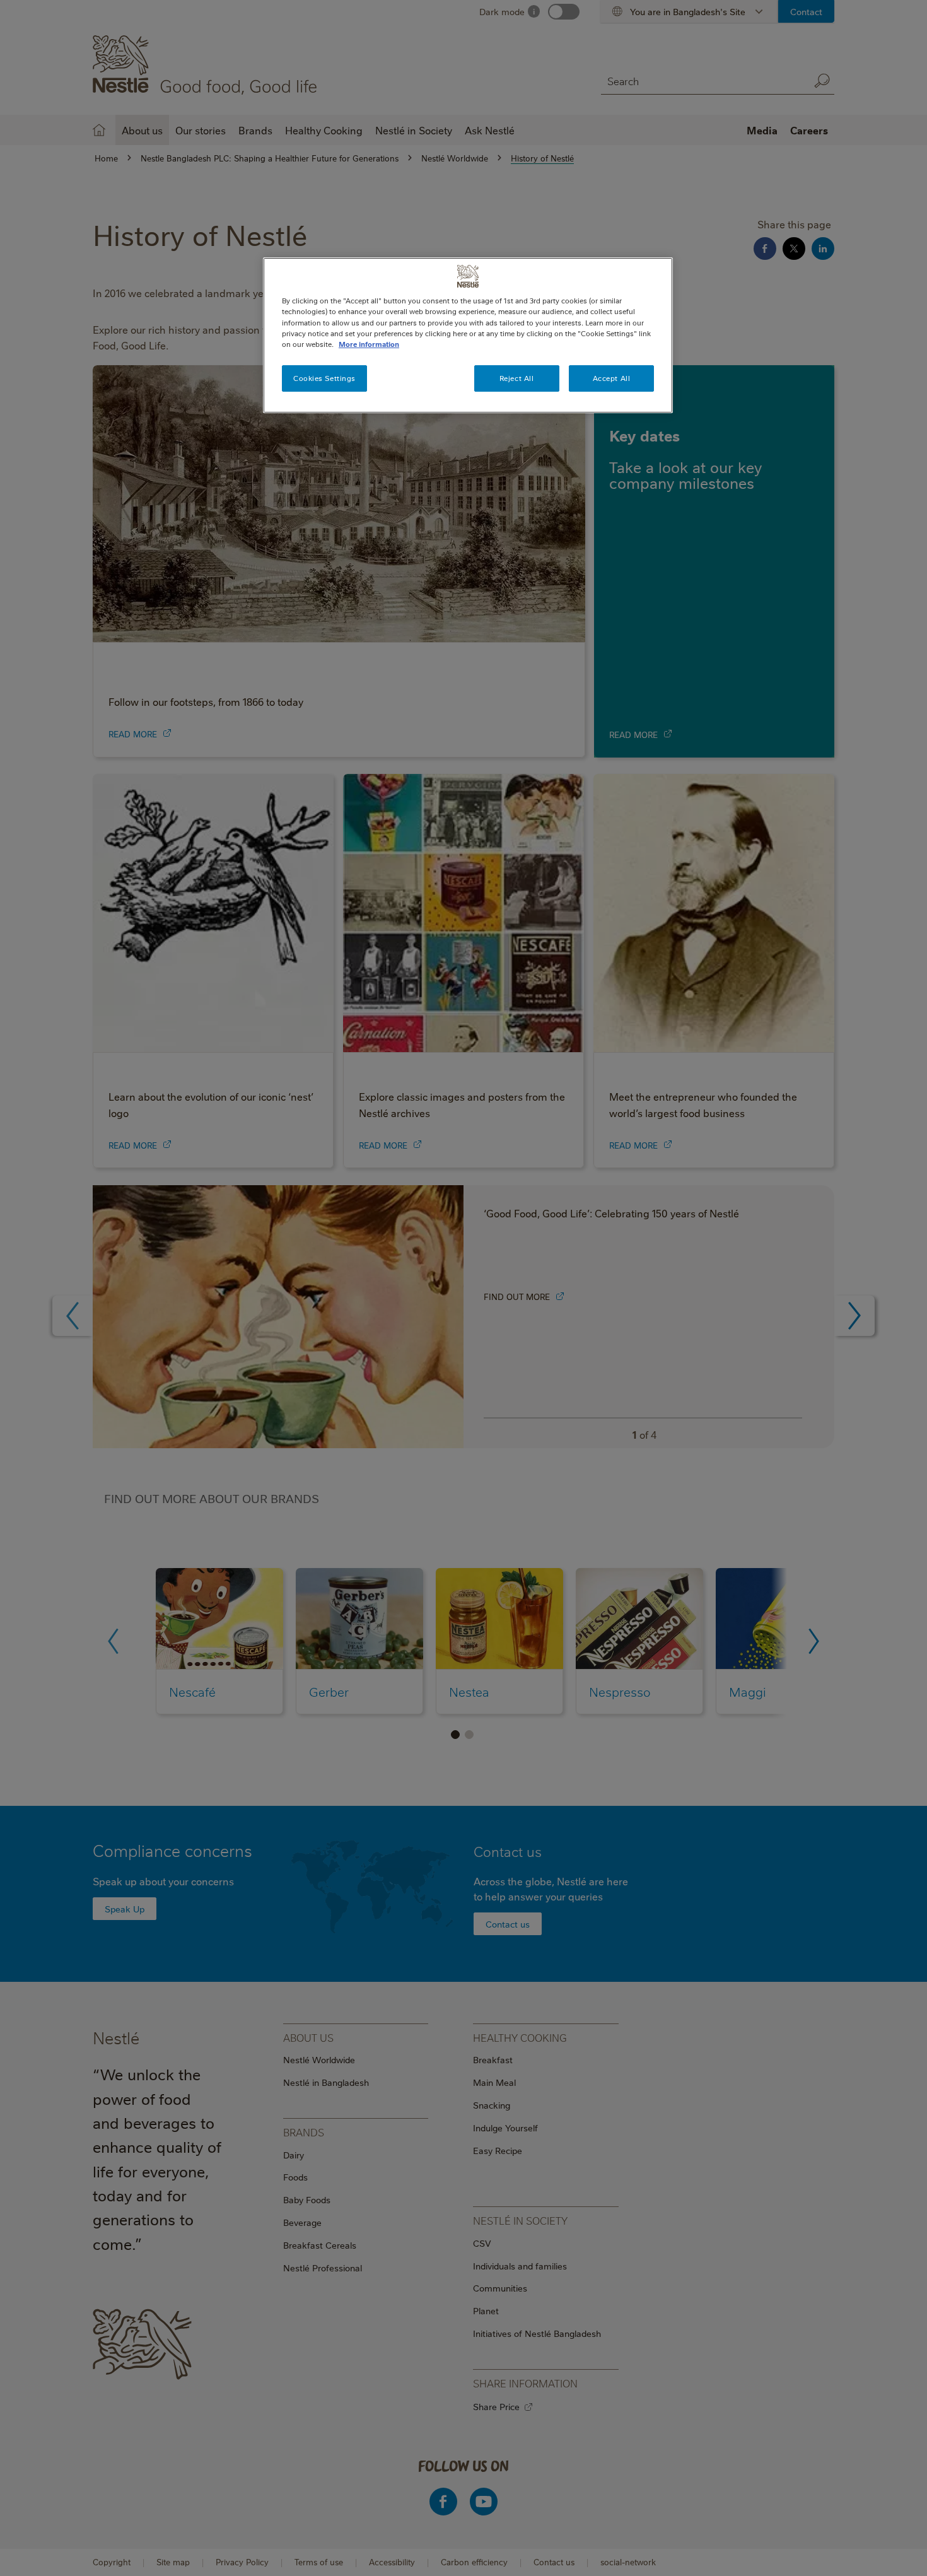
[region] (468, 335)
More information (369, 344)
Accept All (612, 378)
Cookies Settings (324, 378)
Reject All (517, 378)
